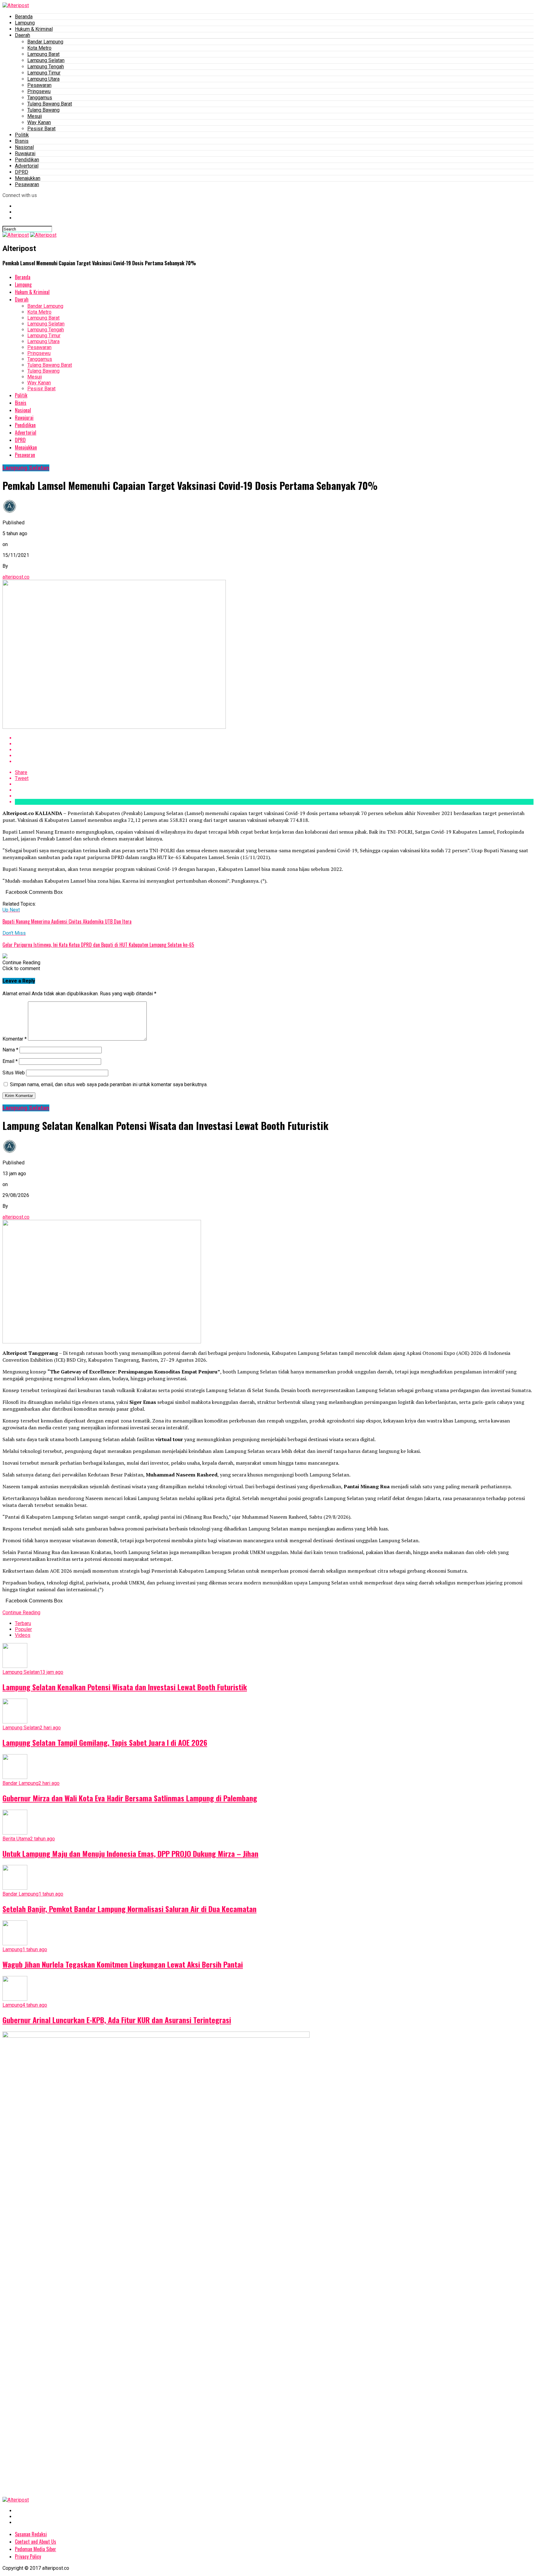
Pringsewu (39, 91)
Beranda (24, 17)
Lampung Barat (43, 54)
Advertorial (27, 166)
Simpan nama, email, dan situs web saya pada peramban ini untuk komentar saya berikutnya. (109, 1084)
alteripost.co (16, 577)
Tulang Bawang (43, 110)
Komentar (15, 1039)
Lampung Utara (43, 79)
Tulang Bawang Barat (50, 104)
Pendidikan (27, 160)
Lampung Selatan (46, 60)
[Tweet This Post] (274, 744)
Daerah (22, 35)
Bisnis (22, 141)
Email (10, 1061)
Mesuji (35, 116)
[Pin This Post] (274, 750)
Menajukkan (28, 178)
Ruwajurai (25, 153)
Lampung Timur (44, 73)
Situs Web (14, 1073)
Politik (22, 135)
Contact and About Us (36, 2542)
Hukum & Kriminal (34, 29)
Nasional (24, 147)
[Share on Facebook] (274, 738)
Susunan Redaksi (31, 2534)
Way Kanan (39, 122)
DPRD (22, 172)
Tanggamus (40, 98)
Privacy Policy (28, 2556)
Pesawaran (39, 85)
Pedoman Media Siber (36, 2549)
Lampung (25, 23)
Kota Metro (39, 48)
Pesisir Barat (41, 129)
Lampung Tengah (46, 67)
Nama (10, 1050)
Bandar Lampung (45, 42)
